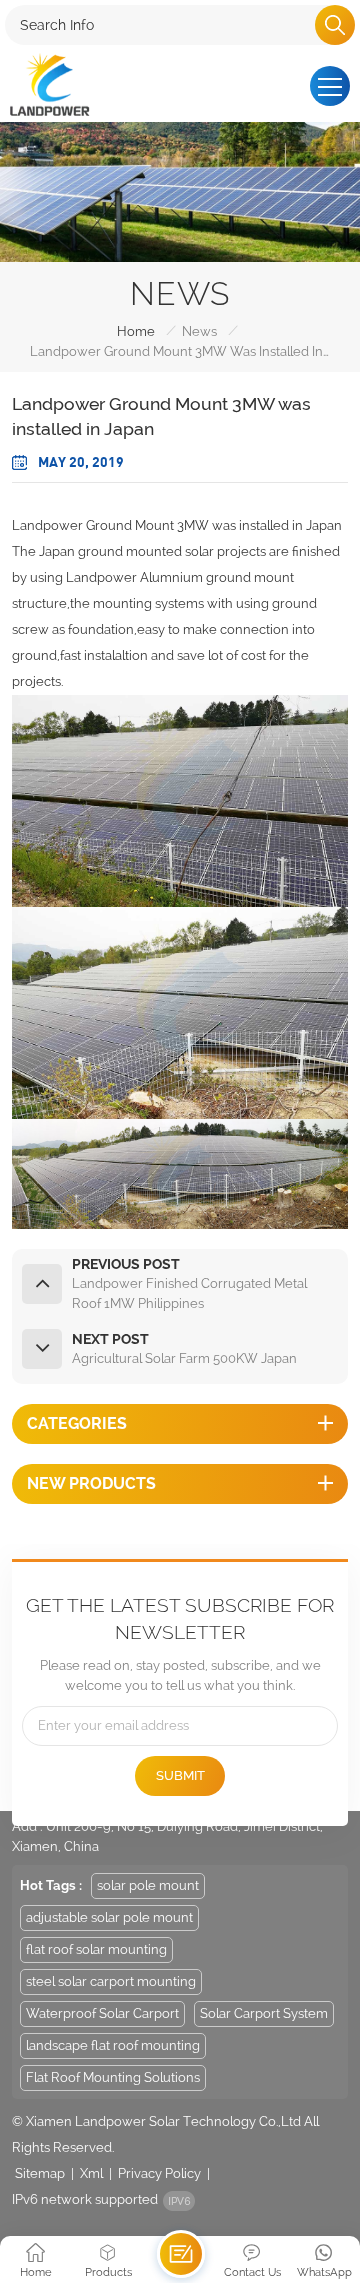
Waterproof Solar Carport (102, 2013)
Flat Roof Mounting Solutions (113, 2077)
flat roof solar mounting (96, 1949)
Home (136, 331)
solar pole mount (148, 1885)
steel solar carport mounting (111, 1981)
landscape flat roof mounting (113, 2045)
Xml (91, 2173)
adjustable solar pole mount (109, 1917)
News (199, 331)
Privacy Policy (159, 2173)
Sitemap (40, 2173)
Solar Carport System (264, 2013)
